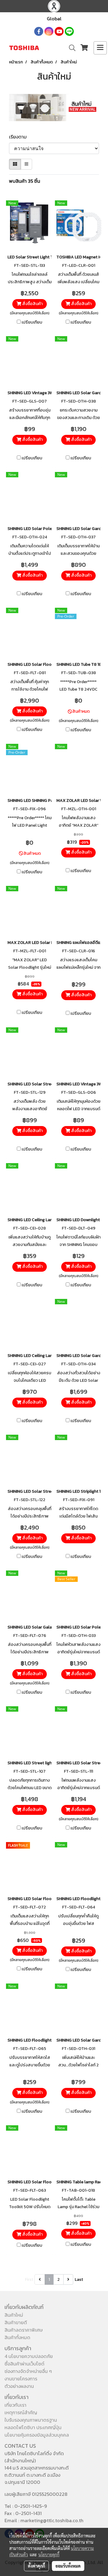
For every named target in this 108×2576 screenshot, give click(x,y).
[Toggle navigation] (100, 48)
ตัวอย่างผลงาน (19, 2386)
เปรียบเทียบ (32, 322)
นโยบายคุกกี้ (49, 2554)
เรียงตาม (20, 137)
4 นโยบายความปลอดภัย (29, 2356)
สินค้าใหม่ (14, 2315)
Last (79, 2279)
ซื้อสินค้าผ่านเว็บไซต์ (24, 2364)
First (29, 2279)
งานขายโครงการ (21, 2379)
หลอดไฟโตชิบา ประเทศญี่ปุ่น (33, 2427)
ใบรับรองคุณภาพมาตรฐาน (31, 2420)
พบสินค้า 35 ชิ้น (25, 181)
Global (54, 19)
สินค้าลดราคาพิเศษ (24, 2330)
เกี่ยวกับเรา (15, 2405)
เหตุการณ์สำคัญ (21, 2412)
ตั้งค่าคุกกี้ (36, 2566)
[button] (70, 48)
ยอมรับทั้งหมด (68, 2566)
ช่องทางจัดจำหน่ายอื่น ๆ (28, 2371)
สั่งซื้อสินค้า (32, 304)
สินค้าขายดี (16, 2322)
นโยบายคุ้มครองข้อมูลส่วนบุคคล (37, 2435)
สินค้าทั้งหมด (17, 2337)
